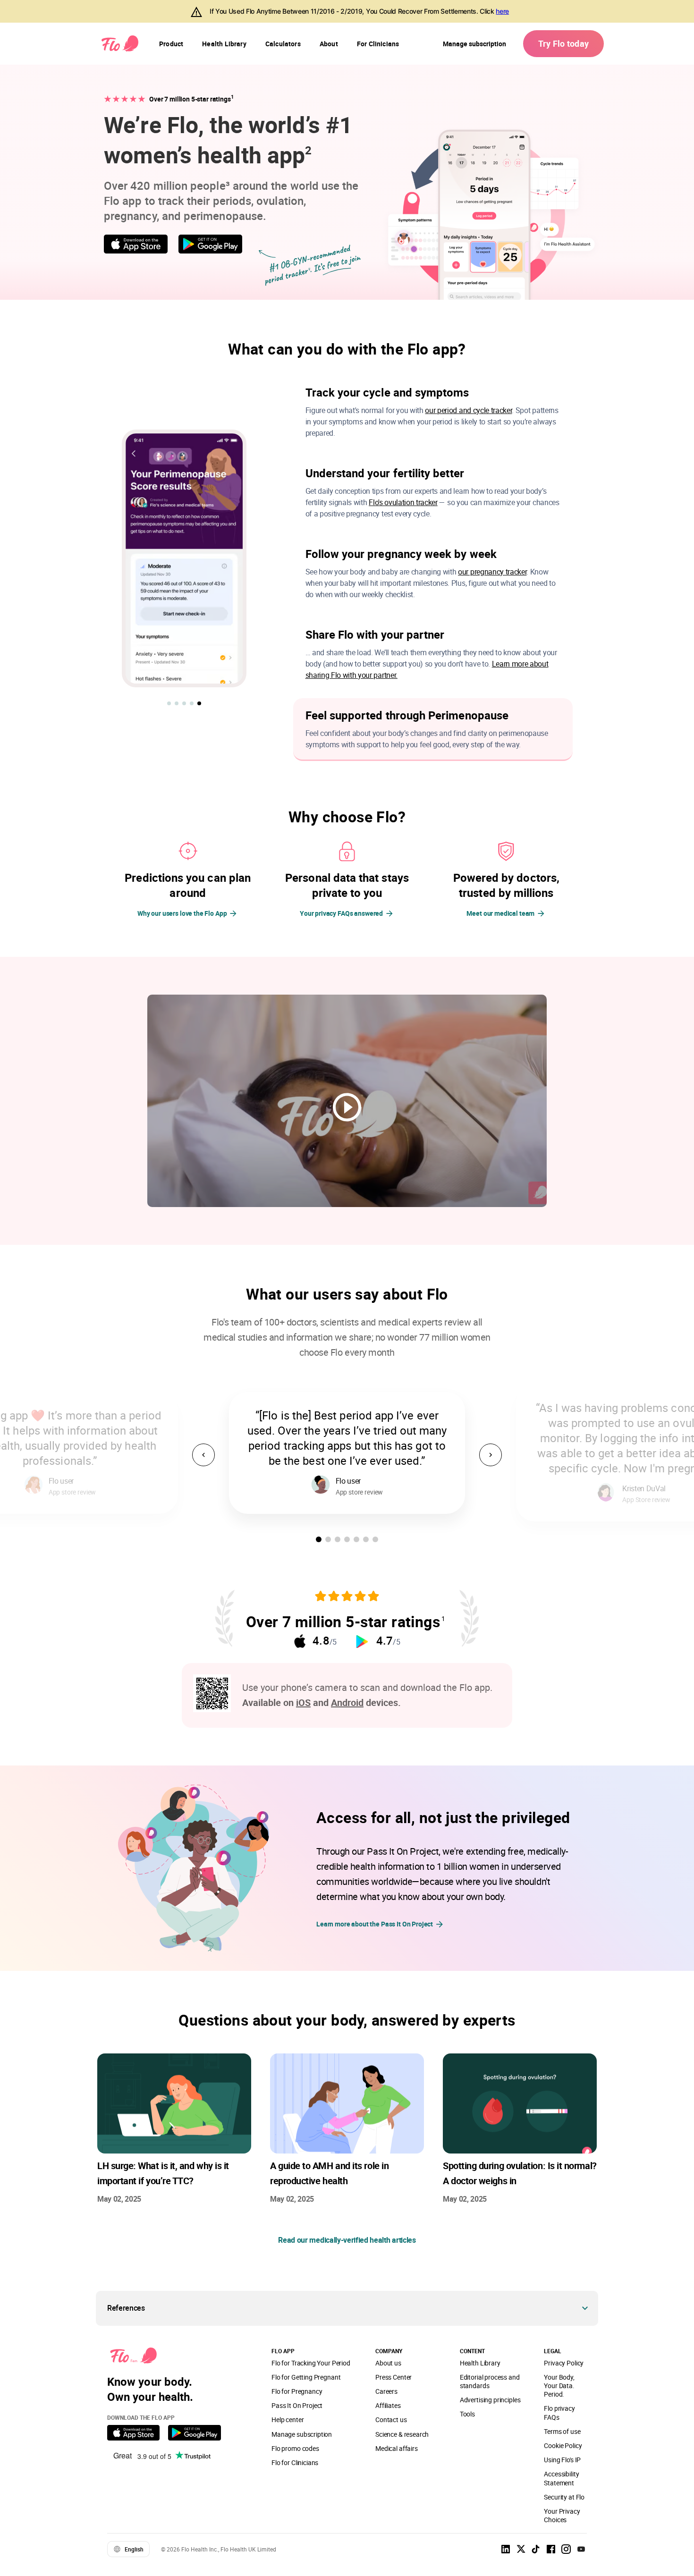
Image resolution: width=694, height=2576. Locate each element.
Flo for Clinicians (295, 2462)
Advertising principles (490, 2400)
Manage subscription (474, 44)
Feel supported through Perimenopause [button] (407, 715)
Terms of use (562, 2431)
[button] (169, 703)
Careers (386, 2391)
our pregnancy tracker (492, 572)
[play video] (347, 1108)
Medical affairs (397, 2448)
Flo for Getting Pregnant (306, 2377)
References (126, 2308)
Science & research (402, 2434)
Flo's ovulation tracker (403, 502)
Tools (467, 2414)
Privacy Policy (564, 2363)
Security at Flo (564, 2497)
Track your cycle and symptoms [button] (387, 392)
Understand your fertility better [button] (385, 473)
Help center (288, 2420)
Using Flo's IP (562, 2460)
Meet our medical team (500, 913)
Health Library (480, 2363)
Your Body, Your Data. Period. (559, 2386)
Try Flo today (563, 43)
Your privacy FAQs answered (341, 913)
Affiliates (388, 2405)
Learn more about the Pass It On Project (375, 1924)
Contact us (391, 2420)
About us (388, 2363)
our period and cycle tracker (468, 410)
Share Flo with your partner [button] (375, 634)
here (502, 11)
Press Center (394, 2377)
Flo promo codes (295, 2448)
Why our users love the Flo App (182, 913)
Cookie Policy (563, 2445)
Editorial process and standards (490, 2381)
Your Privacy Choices (562, 2515)
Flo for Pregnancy (297, 2391)
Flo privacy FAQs (559, 2412)
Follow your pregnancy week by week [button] (401, 554)
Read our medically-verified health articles (347, 2240)
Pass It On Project (297, 2405)
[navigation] (171, 44)
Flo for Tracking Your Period (311, 2363)
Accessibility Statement (561, 2478)
